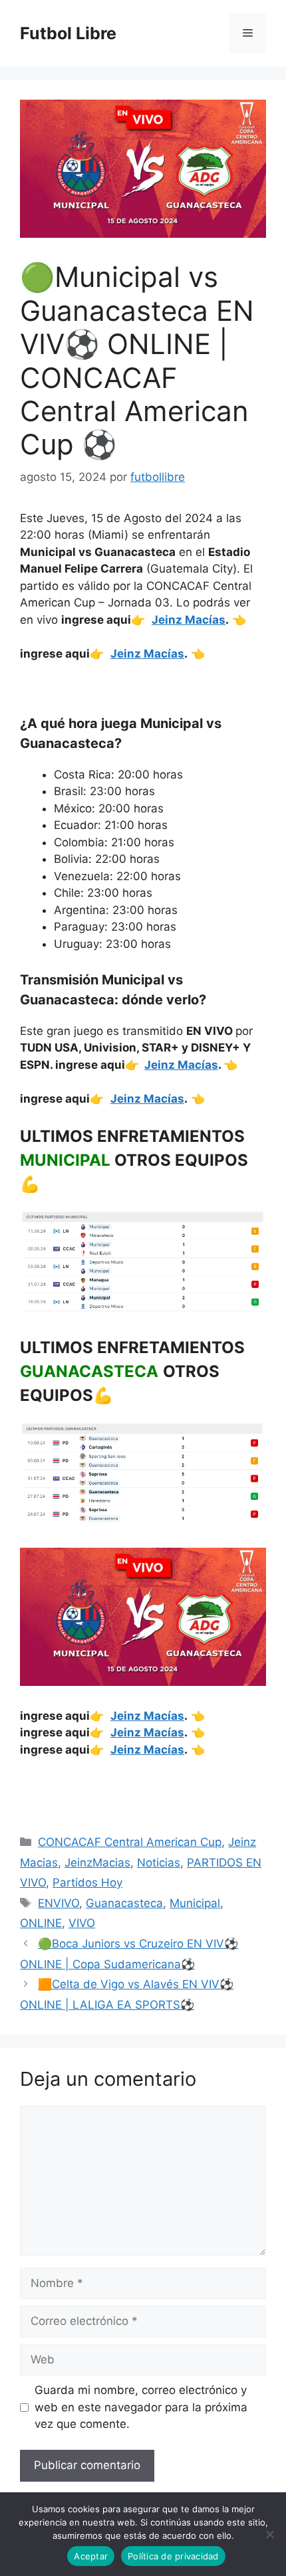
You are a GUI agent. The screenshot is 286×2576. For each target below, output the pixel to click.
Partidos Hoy (87, 1883)
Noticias (159, 1863)
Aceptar (91, 2556)
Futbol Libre (68, 33)
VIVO (82, 1923)
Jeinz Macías (189, 620)
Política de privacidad (173, 2556)
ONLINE (41, 1923)
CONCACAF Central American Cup (130, 1842)
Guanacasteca (124, 1903)
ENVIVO (59, 1903)
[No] (269, 2534)
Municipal (195, 1903)
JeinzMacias (97, 1863)
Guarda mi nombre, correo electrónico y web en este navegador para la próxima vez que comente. (141, 2407)
